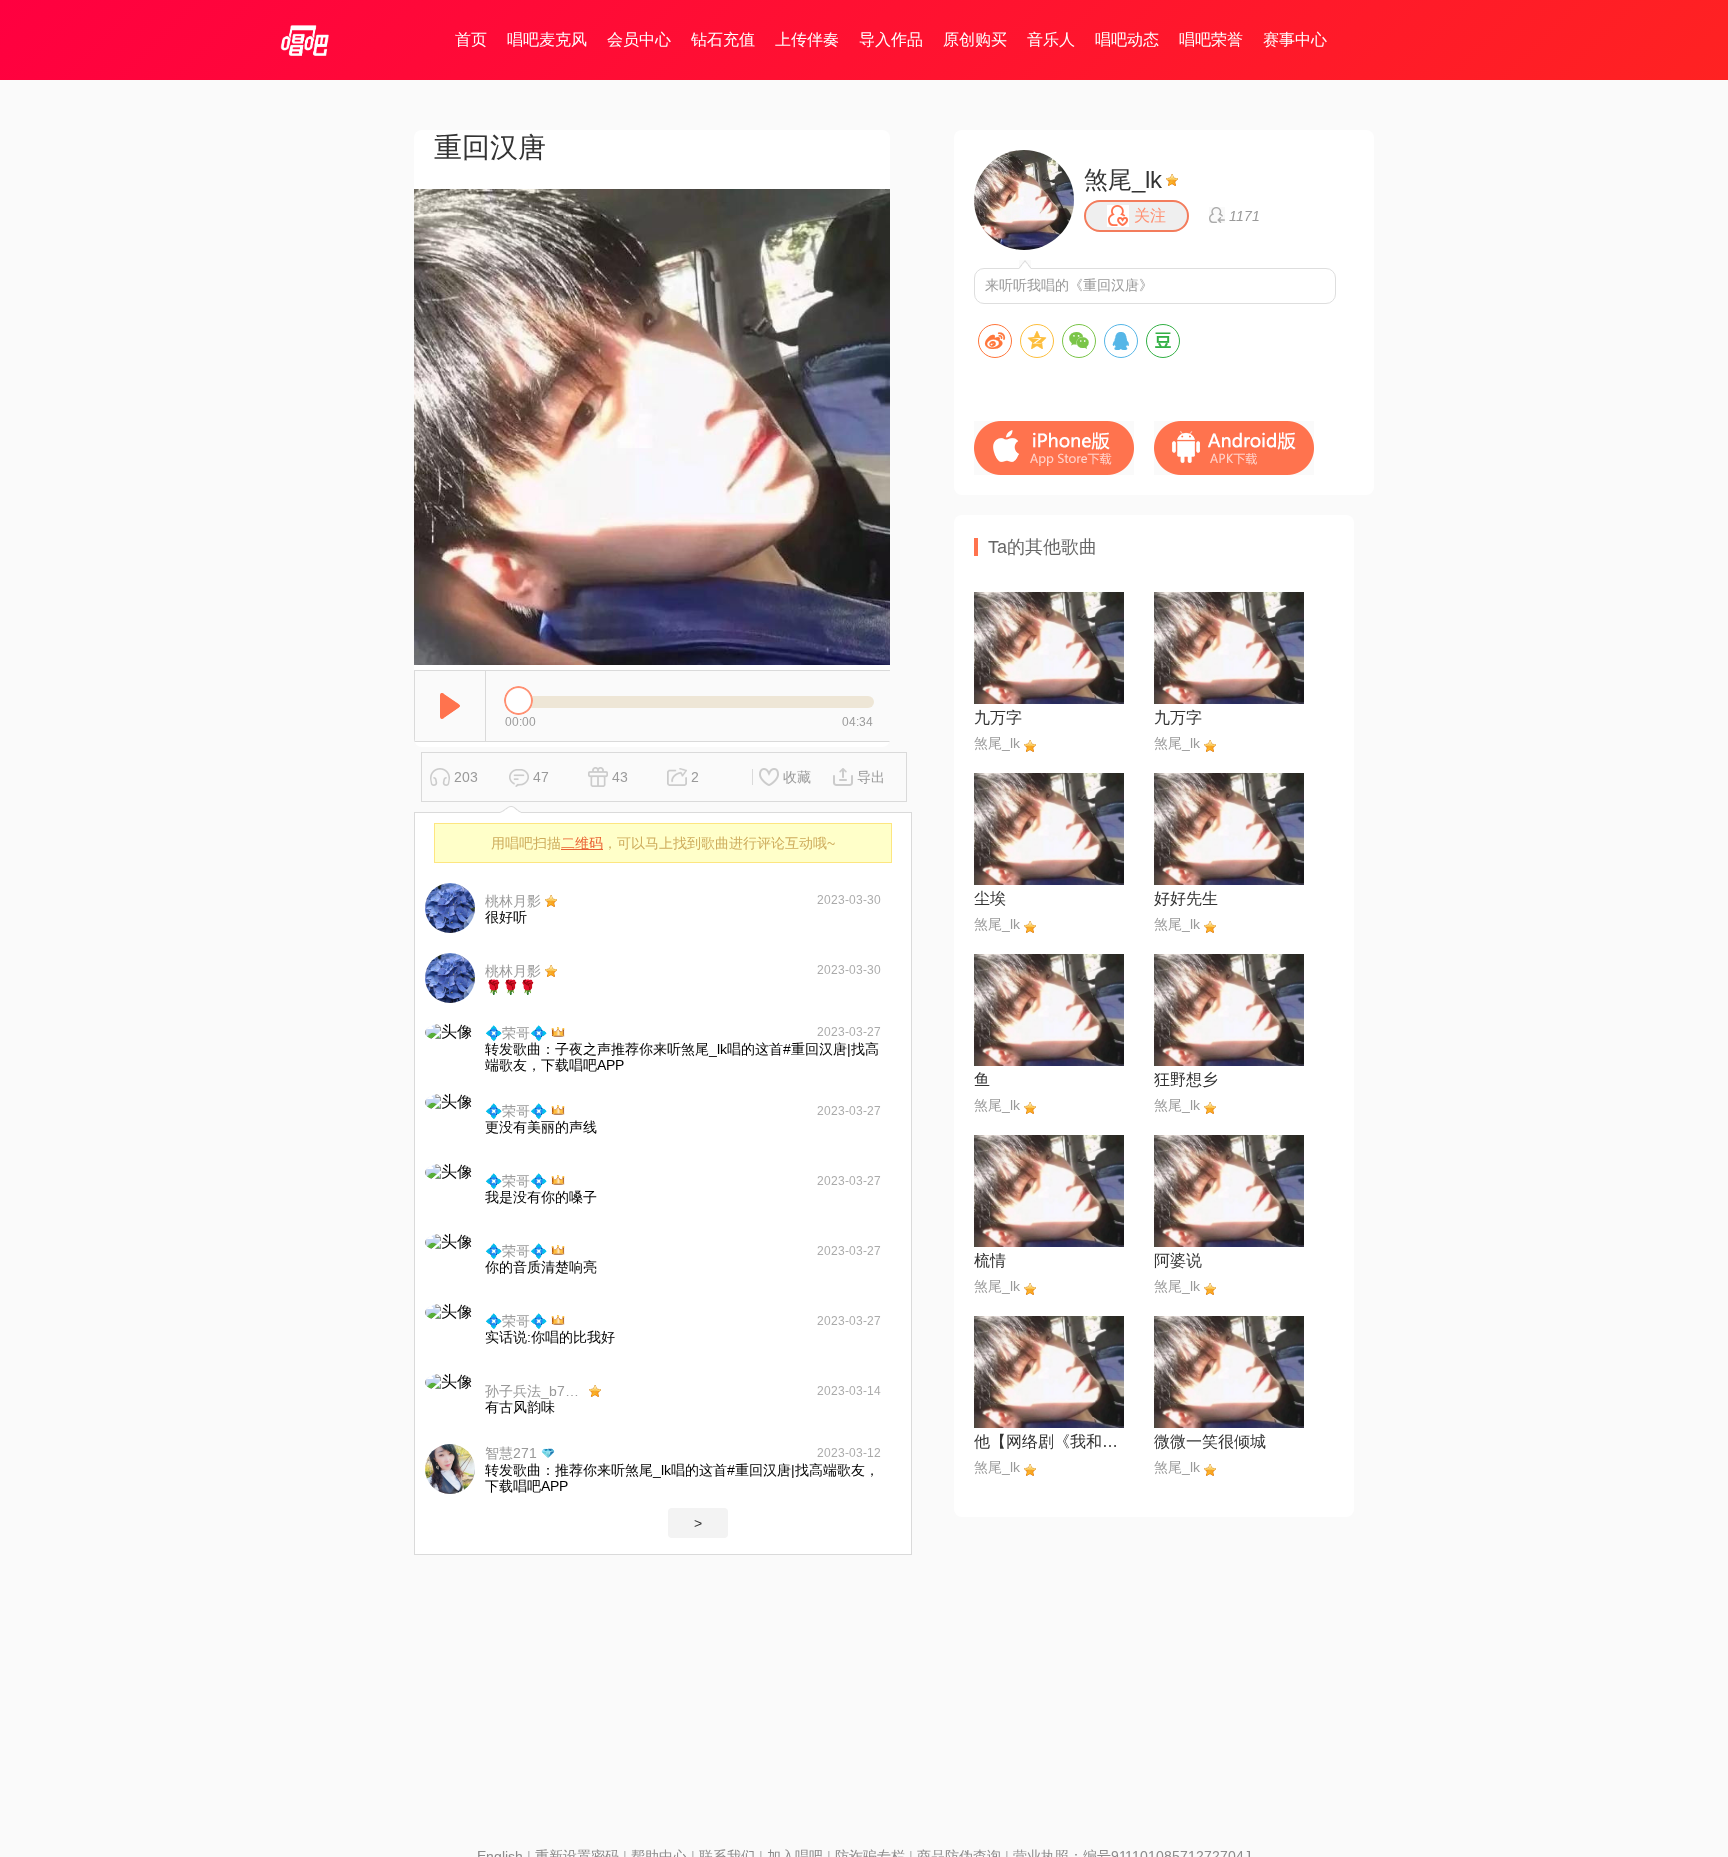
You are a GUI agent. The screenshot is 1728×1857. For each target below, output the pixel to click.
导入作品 (891, 39)
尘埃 (990, 898)
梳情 (990, 1260)
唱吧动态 (1127, 39)
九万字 (998, 717)
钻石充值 (723, 39)
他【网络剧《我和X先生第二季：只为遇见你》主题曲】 (1049, 1441)
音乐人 (1051, 39)
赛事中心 (1295, 39)
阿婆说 (1178, 1260)
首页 (471, 39)
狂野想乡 (1186, 1079)
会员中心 (639, 39)
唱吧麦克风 (547, 39)
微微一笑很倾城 (1210, 1441)
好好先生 (1186, 898)
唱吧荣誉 (1211, 39)
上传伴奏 (807, 39)
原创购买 (975, 39)
